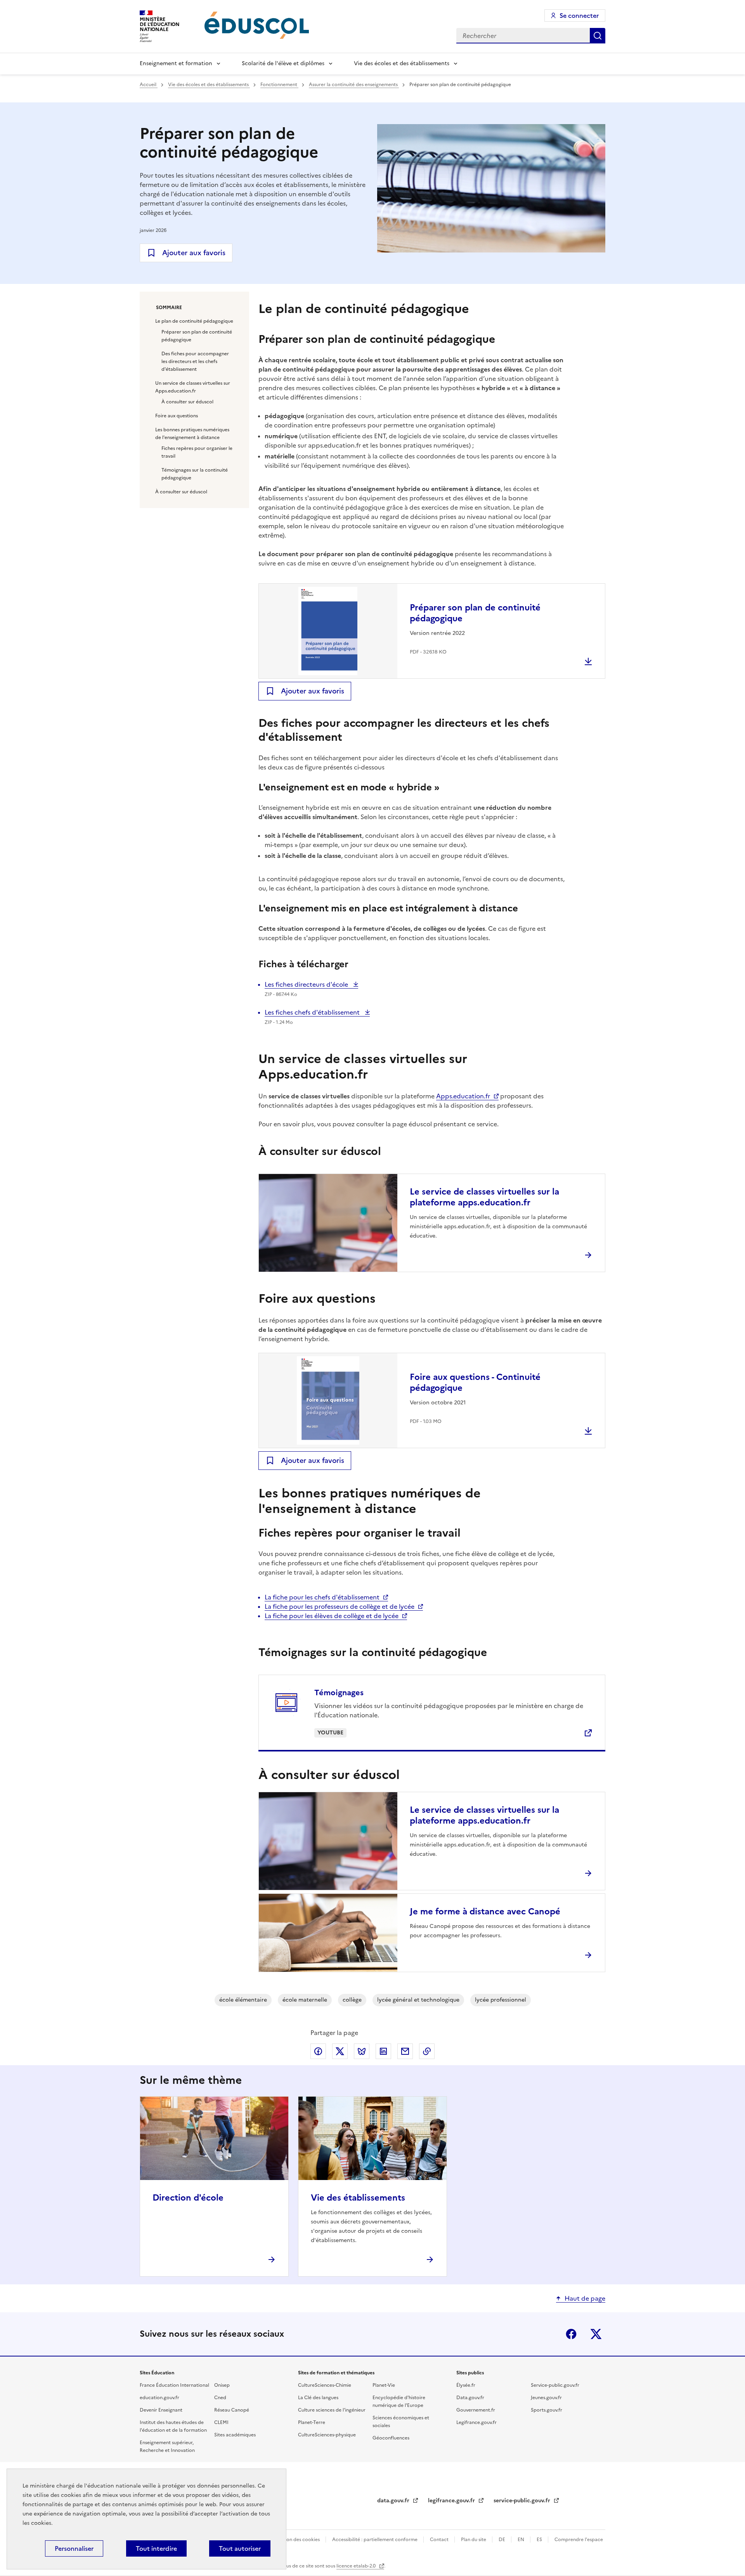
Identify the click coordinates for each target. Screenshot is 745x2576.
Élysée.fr (466, 2385)
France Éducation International (174, 2385)
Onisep (222, 2385)
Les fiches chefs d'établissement (313, 1012)
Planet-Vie (384, 2385)
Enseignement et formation (176, 63)
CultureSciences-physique (327, 2435)
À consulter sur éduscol (187, 402)
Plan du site (474, 2540)
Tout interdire (156, 2548)
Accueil (149, 85)
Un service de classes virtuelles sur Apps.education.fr (193, 387)
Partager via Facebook (318, 2051)
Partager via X (340, 2051)
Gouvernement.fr (476, 2410)
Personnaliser (74, 2548)
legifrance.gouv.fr (452, 2501)
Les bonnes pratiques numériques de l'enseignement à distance (192, 434)
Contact (440, 2540)
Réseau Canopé (232, 2410)
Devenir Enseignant (161, 2410)
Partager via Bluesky (362, 2051)
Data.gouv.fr (470, 2398)
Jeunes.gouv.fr (546, 2398)
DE (502, 2540)
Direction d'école (188, 2198)
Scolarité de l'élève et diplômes (283, 63)
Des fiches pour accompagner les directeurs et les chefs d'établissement (195, 361)
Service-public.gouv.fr (555, 2385)
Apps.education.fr (463, 1096)
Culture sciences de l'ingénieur (332, 2410)
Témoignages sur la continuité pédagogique (195, 474)
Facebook (571, 2334)
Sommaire (169, 308)
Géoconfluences (391, 2438)
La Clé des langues (318, 2398)
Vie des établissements (358, 2198)
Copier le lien (427, 2051)
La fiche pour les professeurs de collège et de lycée (340, 1606)
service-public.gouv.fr (523, 2501)
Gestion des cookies (298, 2540)
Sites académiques (235, 2435)
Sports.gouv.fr (547, 2410)
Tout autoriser (240, 2548)
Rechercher (598, 36)
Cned (220, 2398)
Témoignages (339, 1693)
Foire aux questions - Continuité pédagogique (475, 1382)
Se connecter (579, 16)
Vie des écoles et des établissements (402, 63)
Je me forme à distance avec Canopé (485, 1911)
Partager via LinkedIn (383, 2051)
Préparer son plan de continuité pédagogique (197, 336)
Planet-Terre (312, 2422)
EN (521, 2540)
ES (540, 2540)
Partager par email (405, 2051)
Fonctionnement (279, 85)
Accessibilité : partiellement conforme (375, 2540)
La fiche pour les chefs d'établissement (322, 1597)
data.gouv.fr (394, 2501)
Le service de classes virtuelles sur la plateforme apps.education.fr (484, 1197)
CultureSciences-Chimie (325, 2385)
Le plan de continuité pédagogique (194, 321)
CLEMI (221, 2422)
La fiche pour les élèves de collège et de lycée (332, 1616)
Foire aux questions (177, 416)
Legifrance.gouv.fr (476, 2422)
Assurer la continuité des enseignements (354, 85)
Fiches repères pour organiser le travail (197, 452)
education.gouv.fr (159, 2398)
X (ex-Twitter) (596, 2334)
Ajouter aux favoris (194, 253)
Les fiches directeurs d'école (307, 984)
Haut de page (585, 2298)
